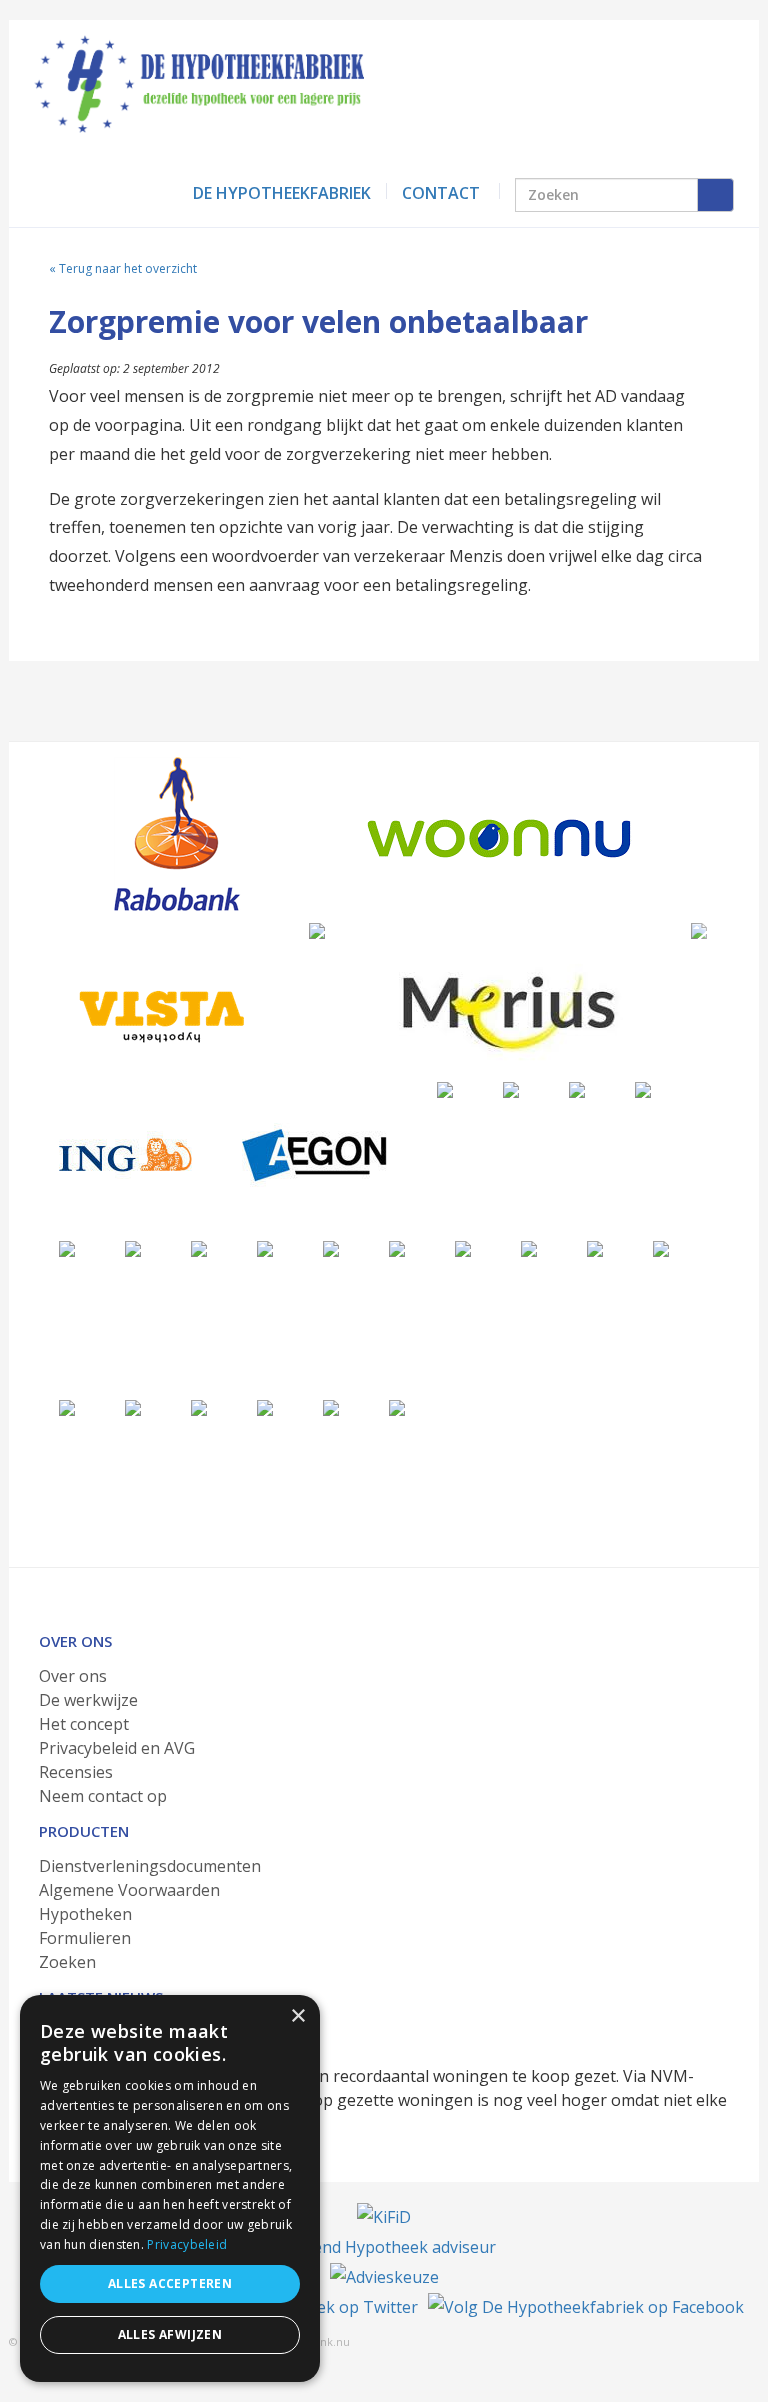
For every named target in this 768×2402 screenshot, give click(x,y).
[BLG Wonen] (199, 1248)
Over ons (73, 1676)
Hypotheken (85, 1914)
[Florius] (445, 1089)
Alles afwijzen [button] (170, 2334)
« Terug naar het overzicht (123, 268)
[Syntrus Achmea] (265, 1407)
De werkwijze (88, 1700)
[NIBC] (199, 1407)
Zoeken (67, 1962)
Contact (441, 193)
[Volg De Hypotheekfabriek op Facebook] (586, 2307)
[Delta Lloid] (595, 1248)
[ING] (125, 1154)
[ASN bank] (265, 1248)
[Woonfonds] (397, 1407)
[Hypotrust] (661, 1248)
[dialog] (170, 2188)
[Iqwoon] (67, 1248)
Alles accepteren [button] (170, 2283)
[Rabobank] (176, 834)
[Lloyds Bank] (133, 1407)
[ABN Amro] (331, 1248)
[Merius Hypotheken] (508, 1011)
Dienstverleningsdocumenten (150, 1866)
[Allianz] (699, 930)
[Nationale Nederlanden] (577, 1089)
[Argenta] (397, 1248)
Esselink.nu (320, 2341)
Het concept (84, 1724)
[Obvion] (133, 1248)
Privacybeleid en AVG (117, 1748)
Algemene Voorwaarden (129, 1890)
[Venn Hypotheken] (317, 930)
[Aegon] (314, 1154)
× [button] (297, 2016)
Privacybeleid (187, 2244)
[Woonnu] (499, 838)
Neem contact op (103, 1796)
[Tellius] (331, 1407)
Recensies (76, 1772)
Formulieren (85, 1938)
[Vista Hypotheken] (159, 1016)
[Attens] (529, 1248)
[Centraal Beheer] (643, 1089)
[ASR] (463, 1248)
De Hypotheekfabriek (282, 193)
